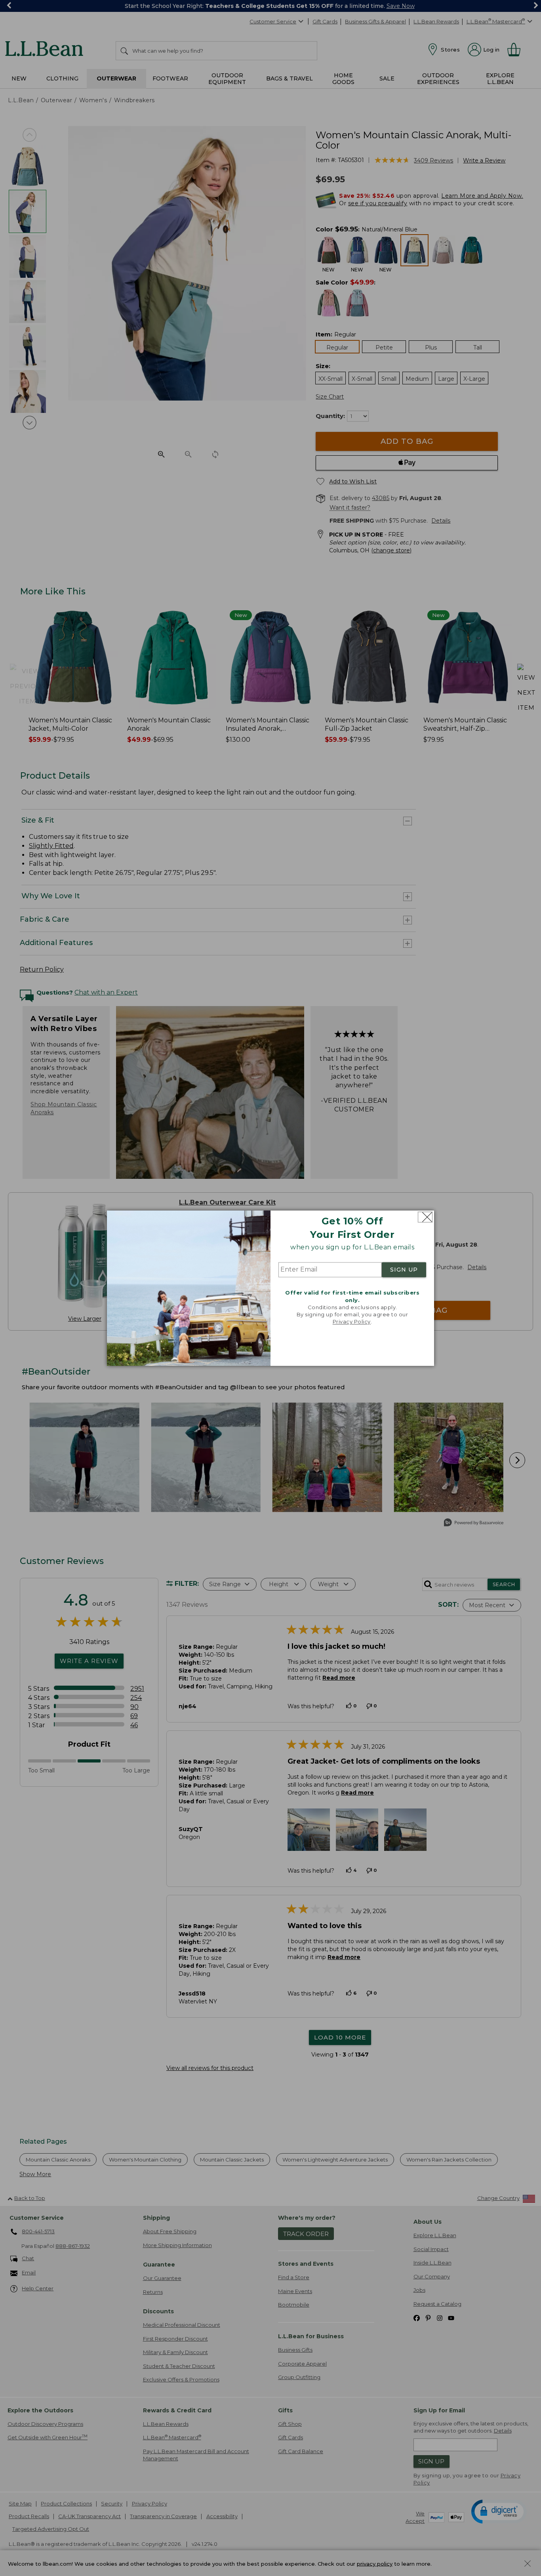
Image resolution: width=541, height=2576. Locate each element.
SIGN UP (404, 1270)
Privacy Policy (352, 1322)
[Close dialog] (425, 1217)
